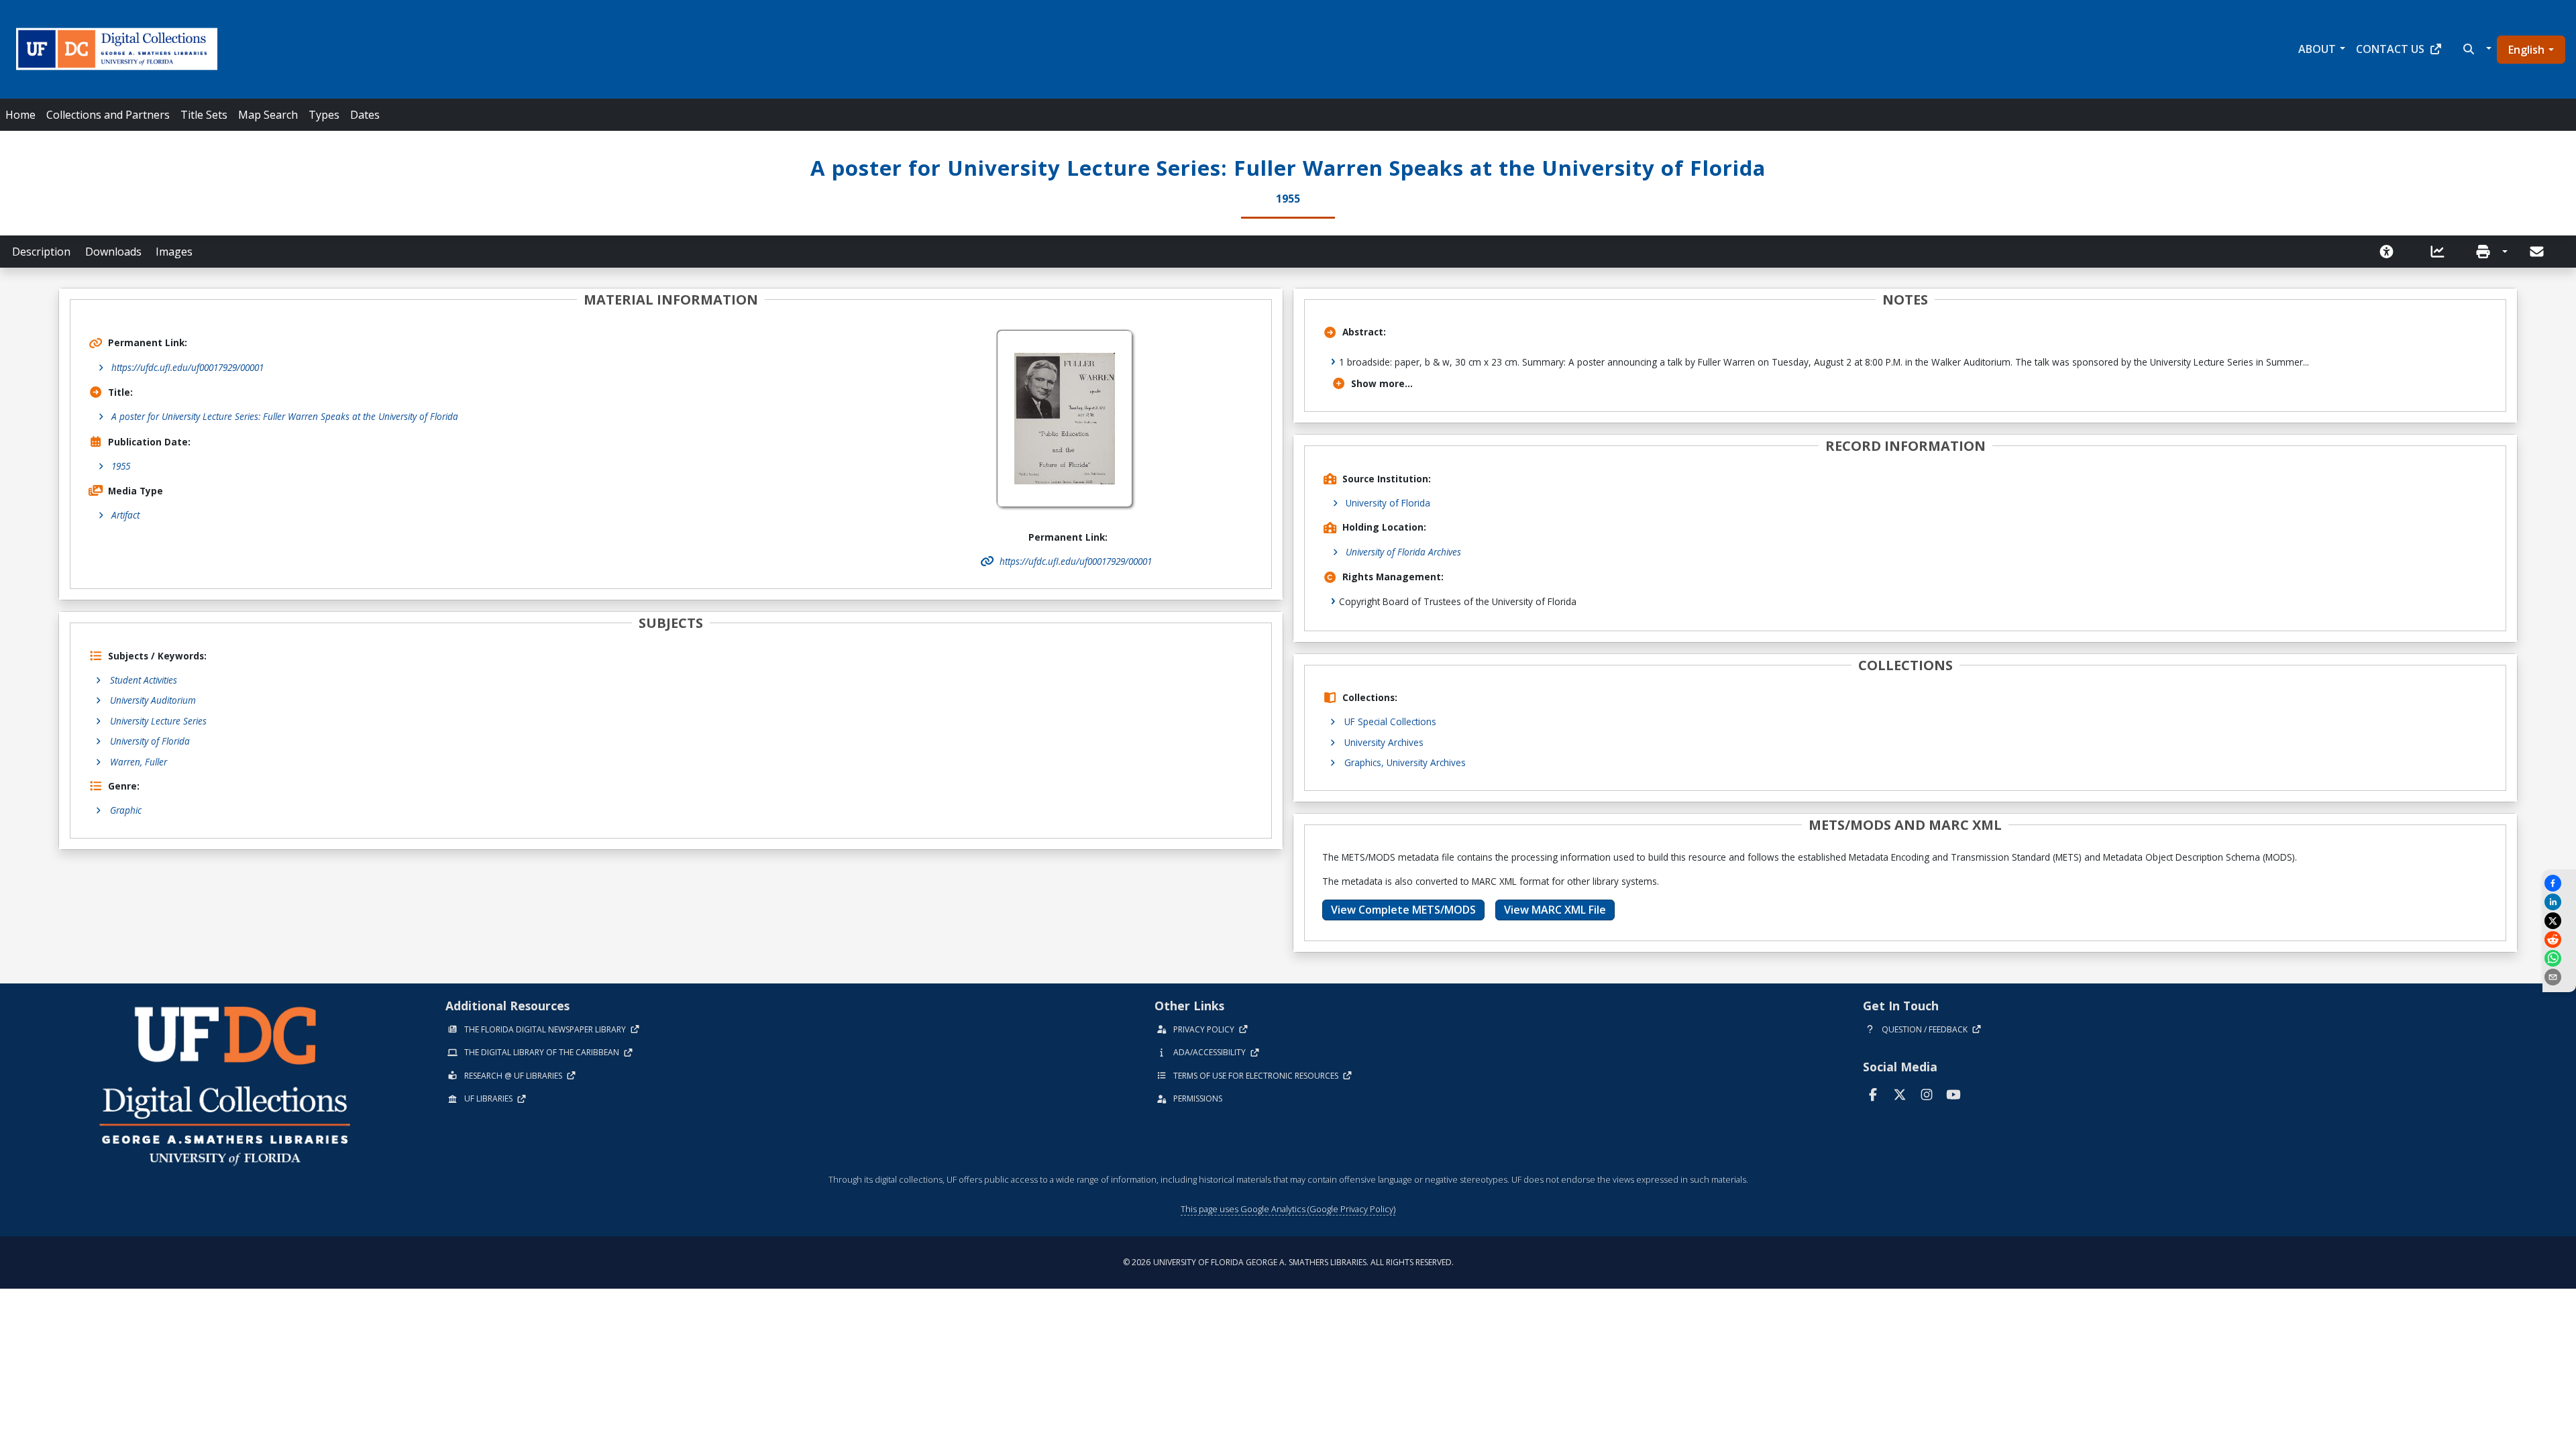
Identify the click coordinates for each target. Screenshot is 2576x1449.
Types (324, 115)
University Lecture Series (158, 721)
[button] (2476, 49)
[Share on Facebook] (2559, 883)
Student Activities (144, 680)
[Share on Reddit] (2559, 940)
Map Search (268, 115)
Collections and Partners (108, 115)
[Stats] (2442, 252)
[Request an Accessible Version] (2391, 252)
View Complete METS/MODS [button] (1403, 910)
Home (20, 115)
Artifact (125, 515)
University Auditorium (153, 700)
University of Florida (150, 741)
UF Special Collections (1390, 721)
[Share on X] (2559, 921)
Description (41, 252)
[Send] (2538, 252)
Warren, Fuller (139, 762)
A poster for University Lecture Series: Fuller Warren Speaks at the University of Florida (285, 416)
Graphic (126, 810)
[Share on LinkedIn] (2559, 902)
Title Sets (204, 115)
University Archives (1384, 742)
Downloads (113, 252)
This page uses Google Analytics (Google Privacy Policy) (1288, 1209)
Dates (365, 115)
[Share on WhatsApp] (2559, 958)
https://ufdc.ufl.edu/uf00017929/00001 (187, 367)
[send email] (2559, 977)
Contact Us (2390, 49)
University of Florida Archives (1403, 552)
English (2526, 50)
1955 (121, 466)
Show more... (1382, 383)
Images (174, 252)
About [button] (2317, 49)
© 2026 (1288, 1262)
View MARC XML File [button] (1555, 910)
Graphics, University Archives (1405, 762)
